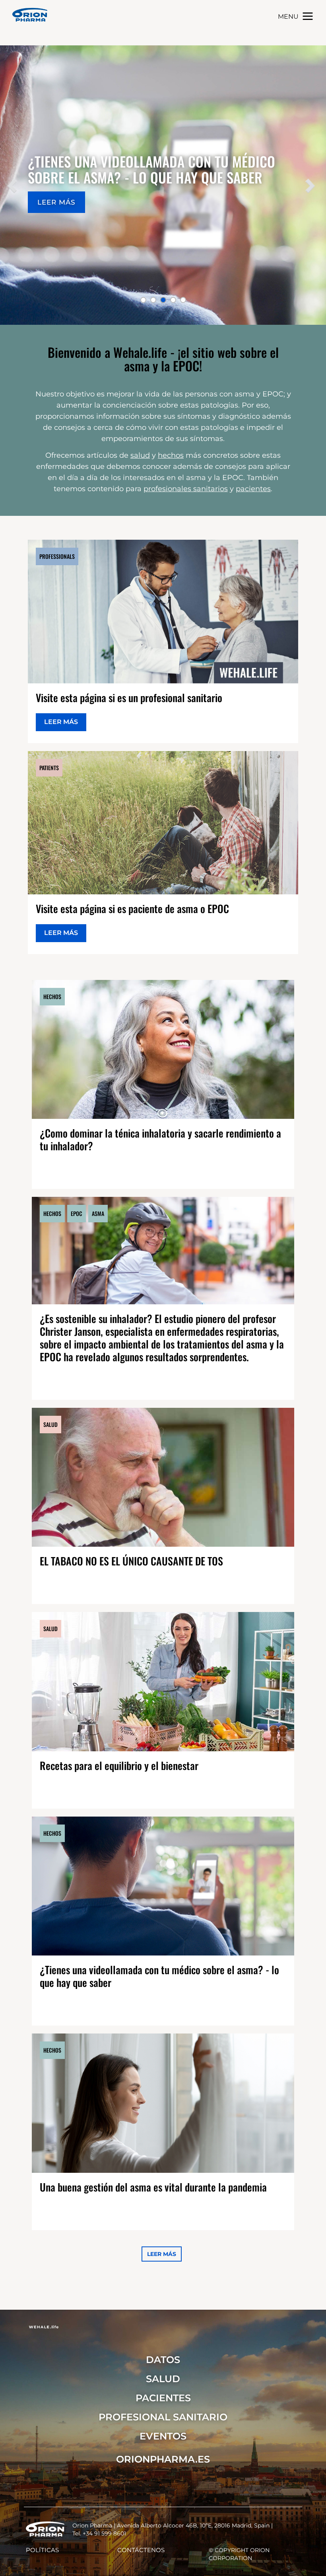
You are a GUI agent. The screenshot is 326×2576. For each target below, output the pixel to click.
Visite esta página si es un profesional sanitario (129, 698)
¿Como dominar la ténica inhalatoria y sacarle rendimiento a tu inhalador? (160, 1139)
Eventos (163, 2436)
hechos (171, 455)
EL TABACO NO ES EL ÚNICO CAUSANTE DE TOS (131, 1561)
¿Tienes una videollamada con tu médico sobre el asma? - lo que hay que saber (159, 1976)
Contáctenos (141, 2550)
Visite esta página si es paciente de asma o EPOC (132, 908)
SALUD (163, 2379)
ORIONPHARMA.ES (163, 2459)
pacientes (253, 489)
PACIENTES (163, 2398)
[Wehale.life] (30, 15)
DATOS (163, 2360)
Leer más (61, 722)
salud (140, 455)
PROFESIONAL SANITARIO (163, 2417)
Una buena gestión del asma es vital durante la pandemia (153, 2187)
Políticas (42, 2550)
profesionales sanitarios (186, 489)
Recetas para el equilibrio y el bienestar (119, 1765)
